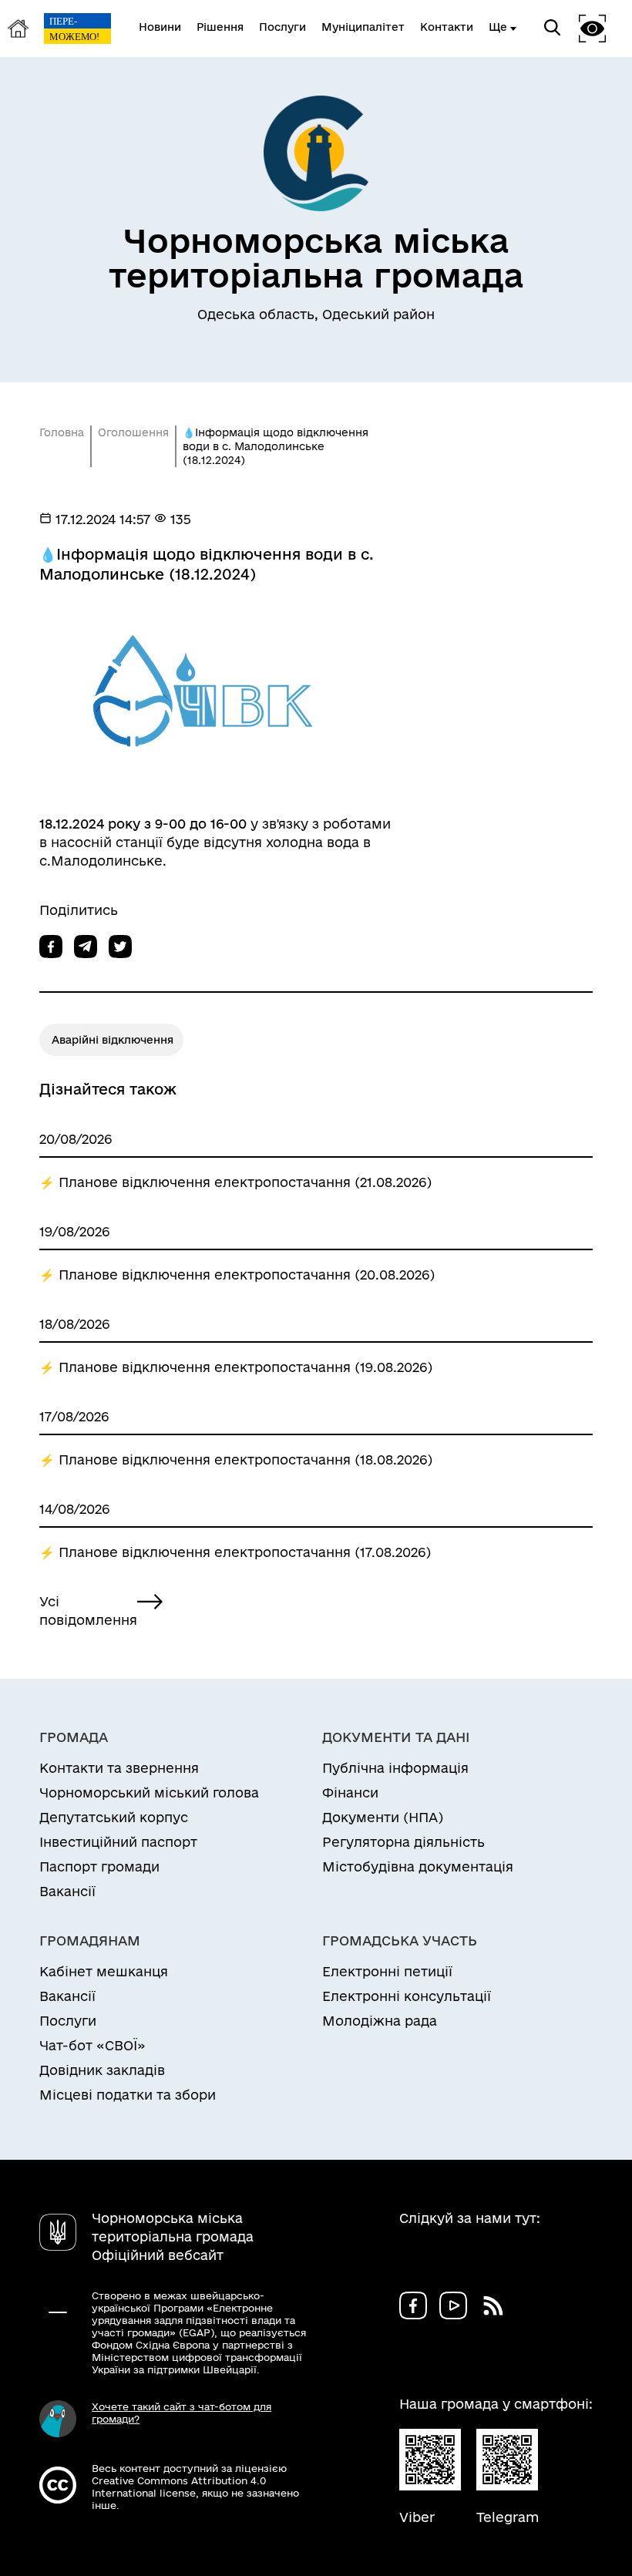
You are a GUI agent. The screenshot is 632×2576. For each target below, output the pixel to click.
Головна (62, 432)
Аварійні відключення (113, 1040)
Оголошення (133, 432)
